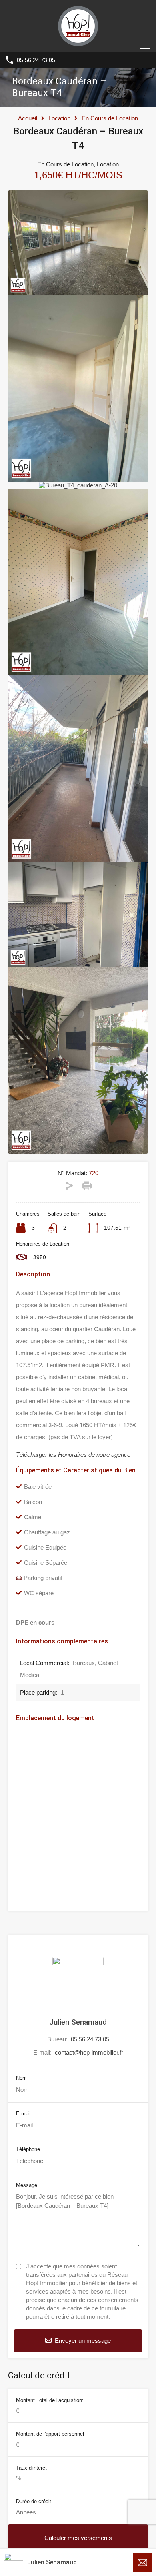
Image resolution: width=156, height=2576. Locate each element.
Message (27, 2185)
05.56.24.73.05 (36, 60)
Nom (21, 2078)
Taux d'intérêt (31, 2468)
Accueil (28, 118)
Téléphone (28, 2149)
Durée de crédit (34, 2501)
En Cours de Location (110, 118)
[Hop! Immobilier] (78, 42)
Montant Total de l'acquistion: (50, 2400)
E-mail (23, 2114)
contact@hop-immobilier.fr (89, 2052)
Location (59, 118)
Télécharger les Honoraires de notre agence (73, 1455)
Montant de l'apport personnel (50, 2434)
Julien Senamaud (78, 2022)
